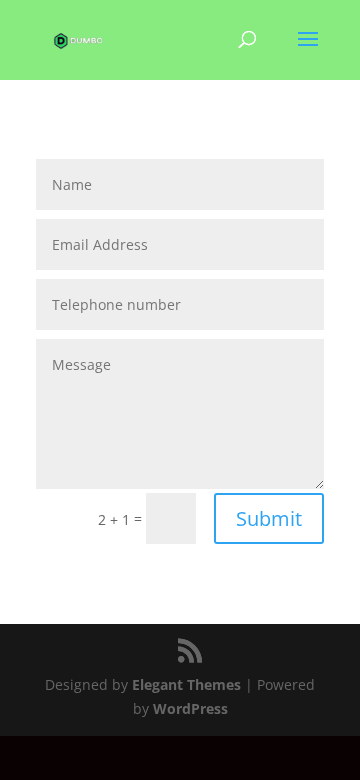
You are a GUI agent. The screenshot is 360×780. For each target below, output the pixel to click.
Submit (269, 518)
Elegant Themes (186, 684)
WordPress (190, 708)
